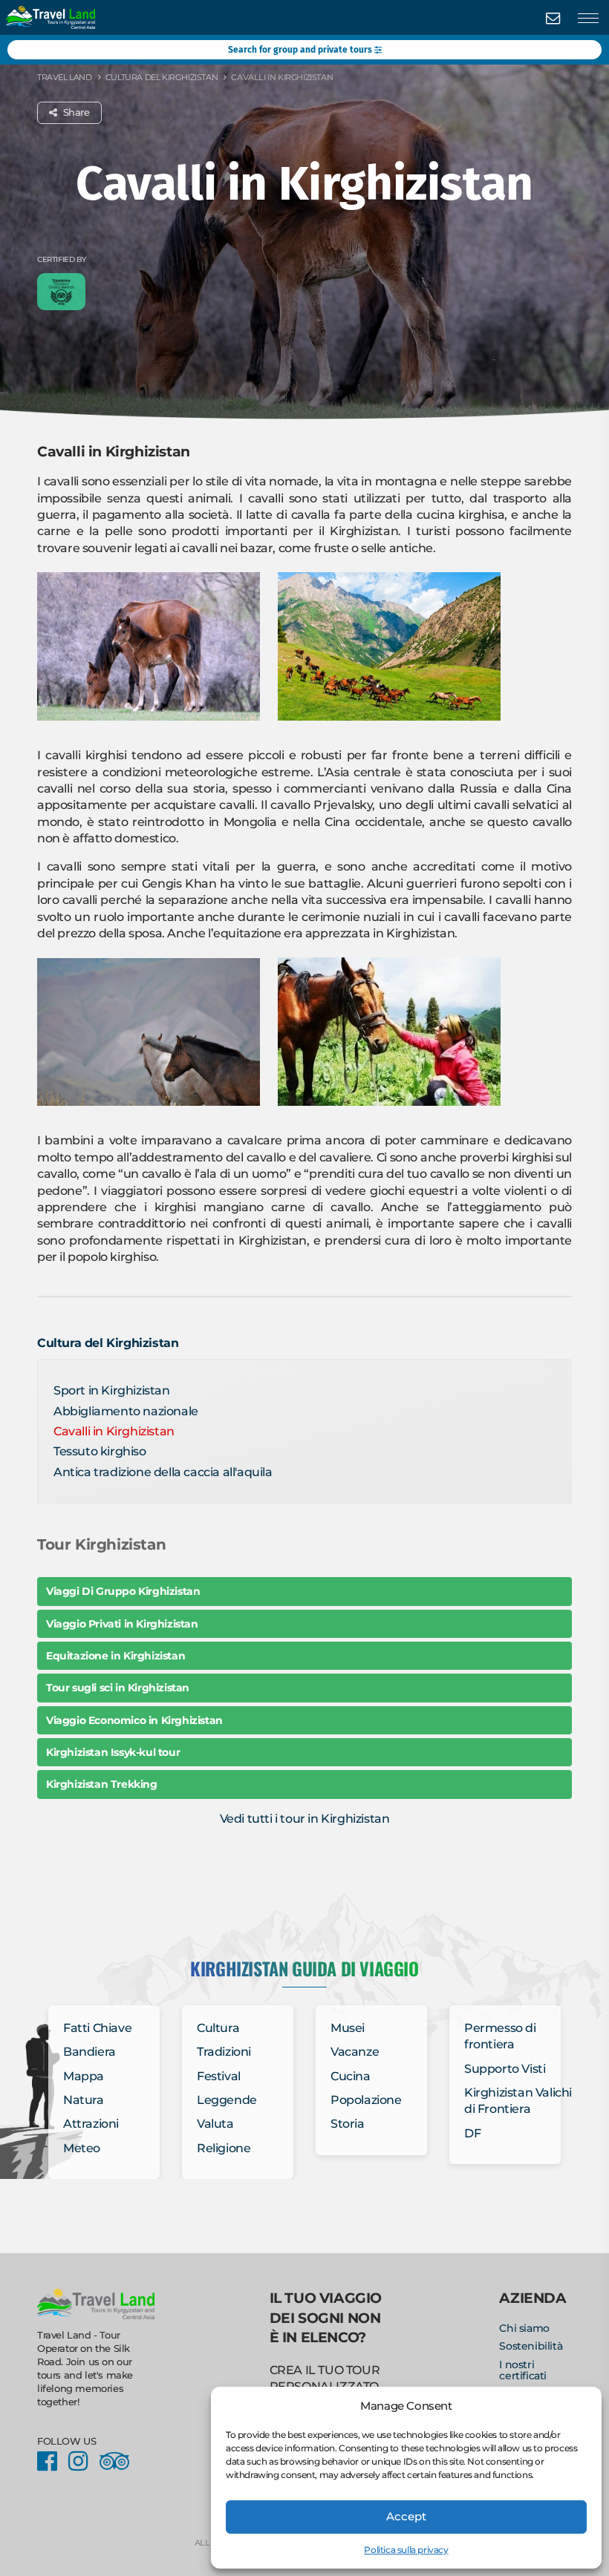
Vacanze (355, 2052)
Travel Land (65, 77)
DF (472, 2133)
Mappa (84, 2076)
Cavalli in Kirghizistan (114, 1431)
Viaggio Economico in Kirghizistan (134, 1720)
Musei (348, 2028)
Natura (84, 2100)
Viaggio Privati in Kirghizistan (122, 1624)
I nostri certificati (523, 2370)
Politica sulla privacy (406, 2550)
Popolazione (366, 2100)
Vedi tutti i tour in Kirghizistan (305, 1819)
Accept (406, 2516)
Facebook (51, 2462)
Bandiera (89, 2052)
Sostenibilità (531, 2346)
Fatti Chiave (97, 2028)
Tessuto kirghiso (100, 1451)
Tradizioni (224, 2052)
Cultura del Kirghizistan (162, 77)
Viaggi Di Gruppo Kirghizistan (123, 1591)
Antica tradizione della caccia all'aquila (163, 1472)
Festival (219, 2076)
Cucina (351, 2076)
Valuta (215, 2124)
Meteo (82, 2148)
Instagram (82, 2462)
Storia (348, 2124)
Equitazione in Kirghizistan (115, 1656)
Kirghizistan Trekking (102, 1784)
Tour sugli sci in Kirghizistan (118, 1688)
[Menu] (588, 19)
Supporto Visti (505, 2069)
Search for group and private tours (301, 50)
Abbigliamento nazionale (126, 1411)
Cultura (218, 2028)
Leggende (227, 2100)
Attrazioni (91, 2124)
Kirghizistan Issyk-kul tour (113, 1752)
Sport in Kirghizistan (112, 1390)
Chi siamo (524, 2328)
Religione (224, 2148)
